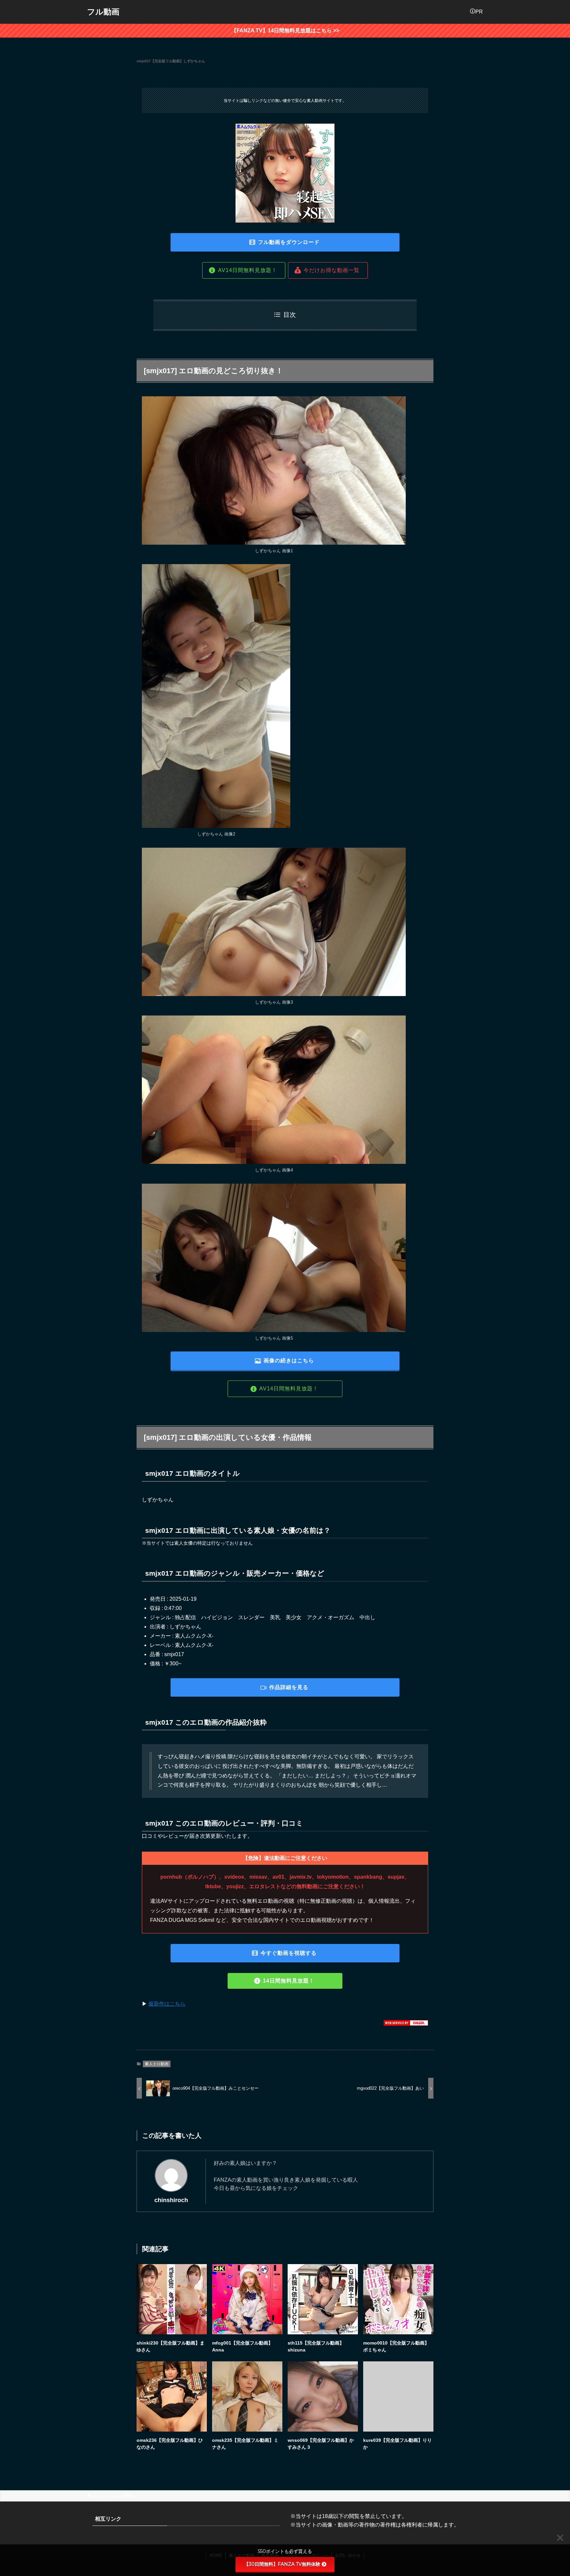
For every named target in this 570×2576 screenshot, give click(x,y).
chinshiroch (171, 2200)
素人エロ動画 (157, 2064)
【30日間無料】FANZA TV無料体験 (282, 2564)
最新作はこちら (167, 2004)
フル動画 (103, 12)
